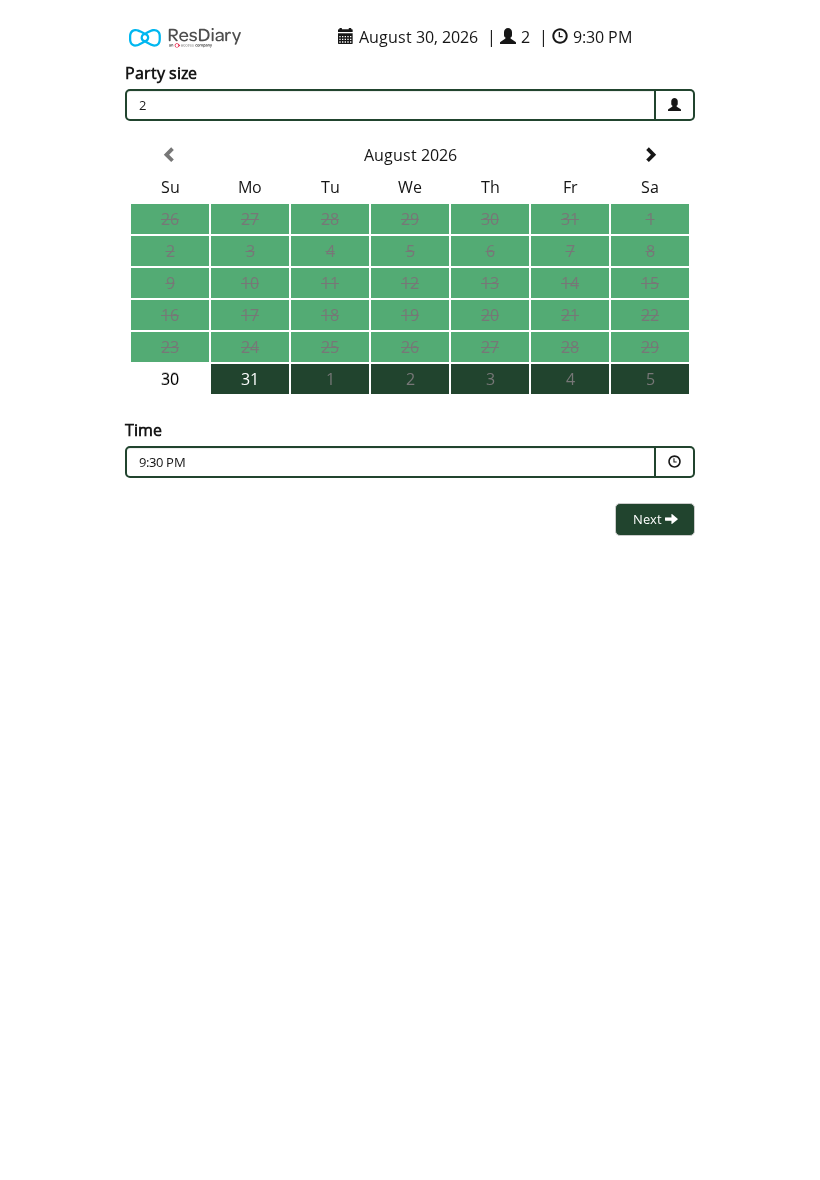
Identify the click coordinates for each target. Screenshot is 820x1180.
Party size (161, 73)
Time (143, 430)
